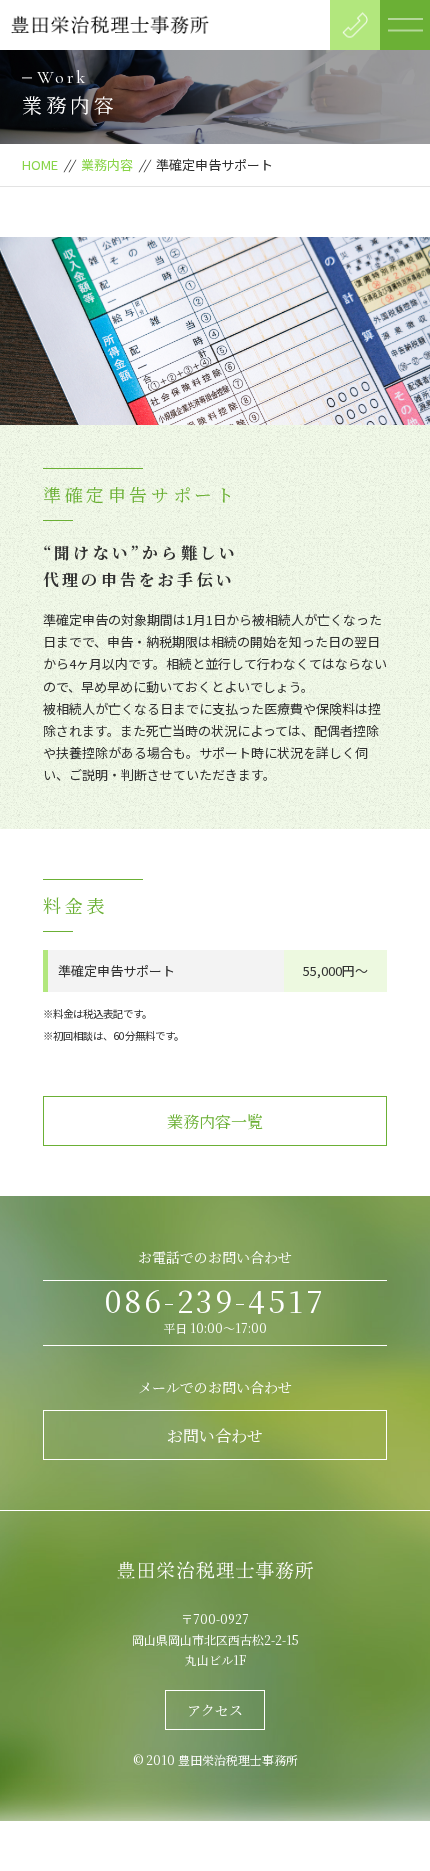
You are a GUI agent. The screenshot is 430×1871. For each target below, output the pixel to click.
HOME (40, 164)
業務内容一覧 (215, 1121)
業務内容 (107, 164)
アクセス (215, 1710)
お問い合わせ (215, 1435)
